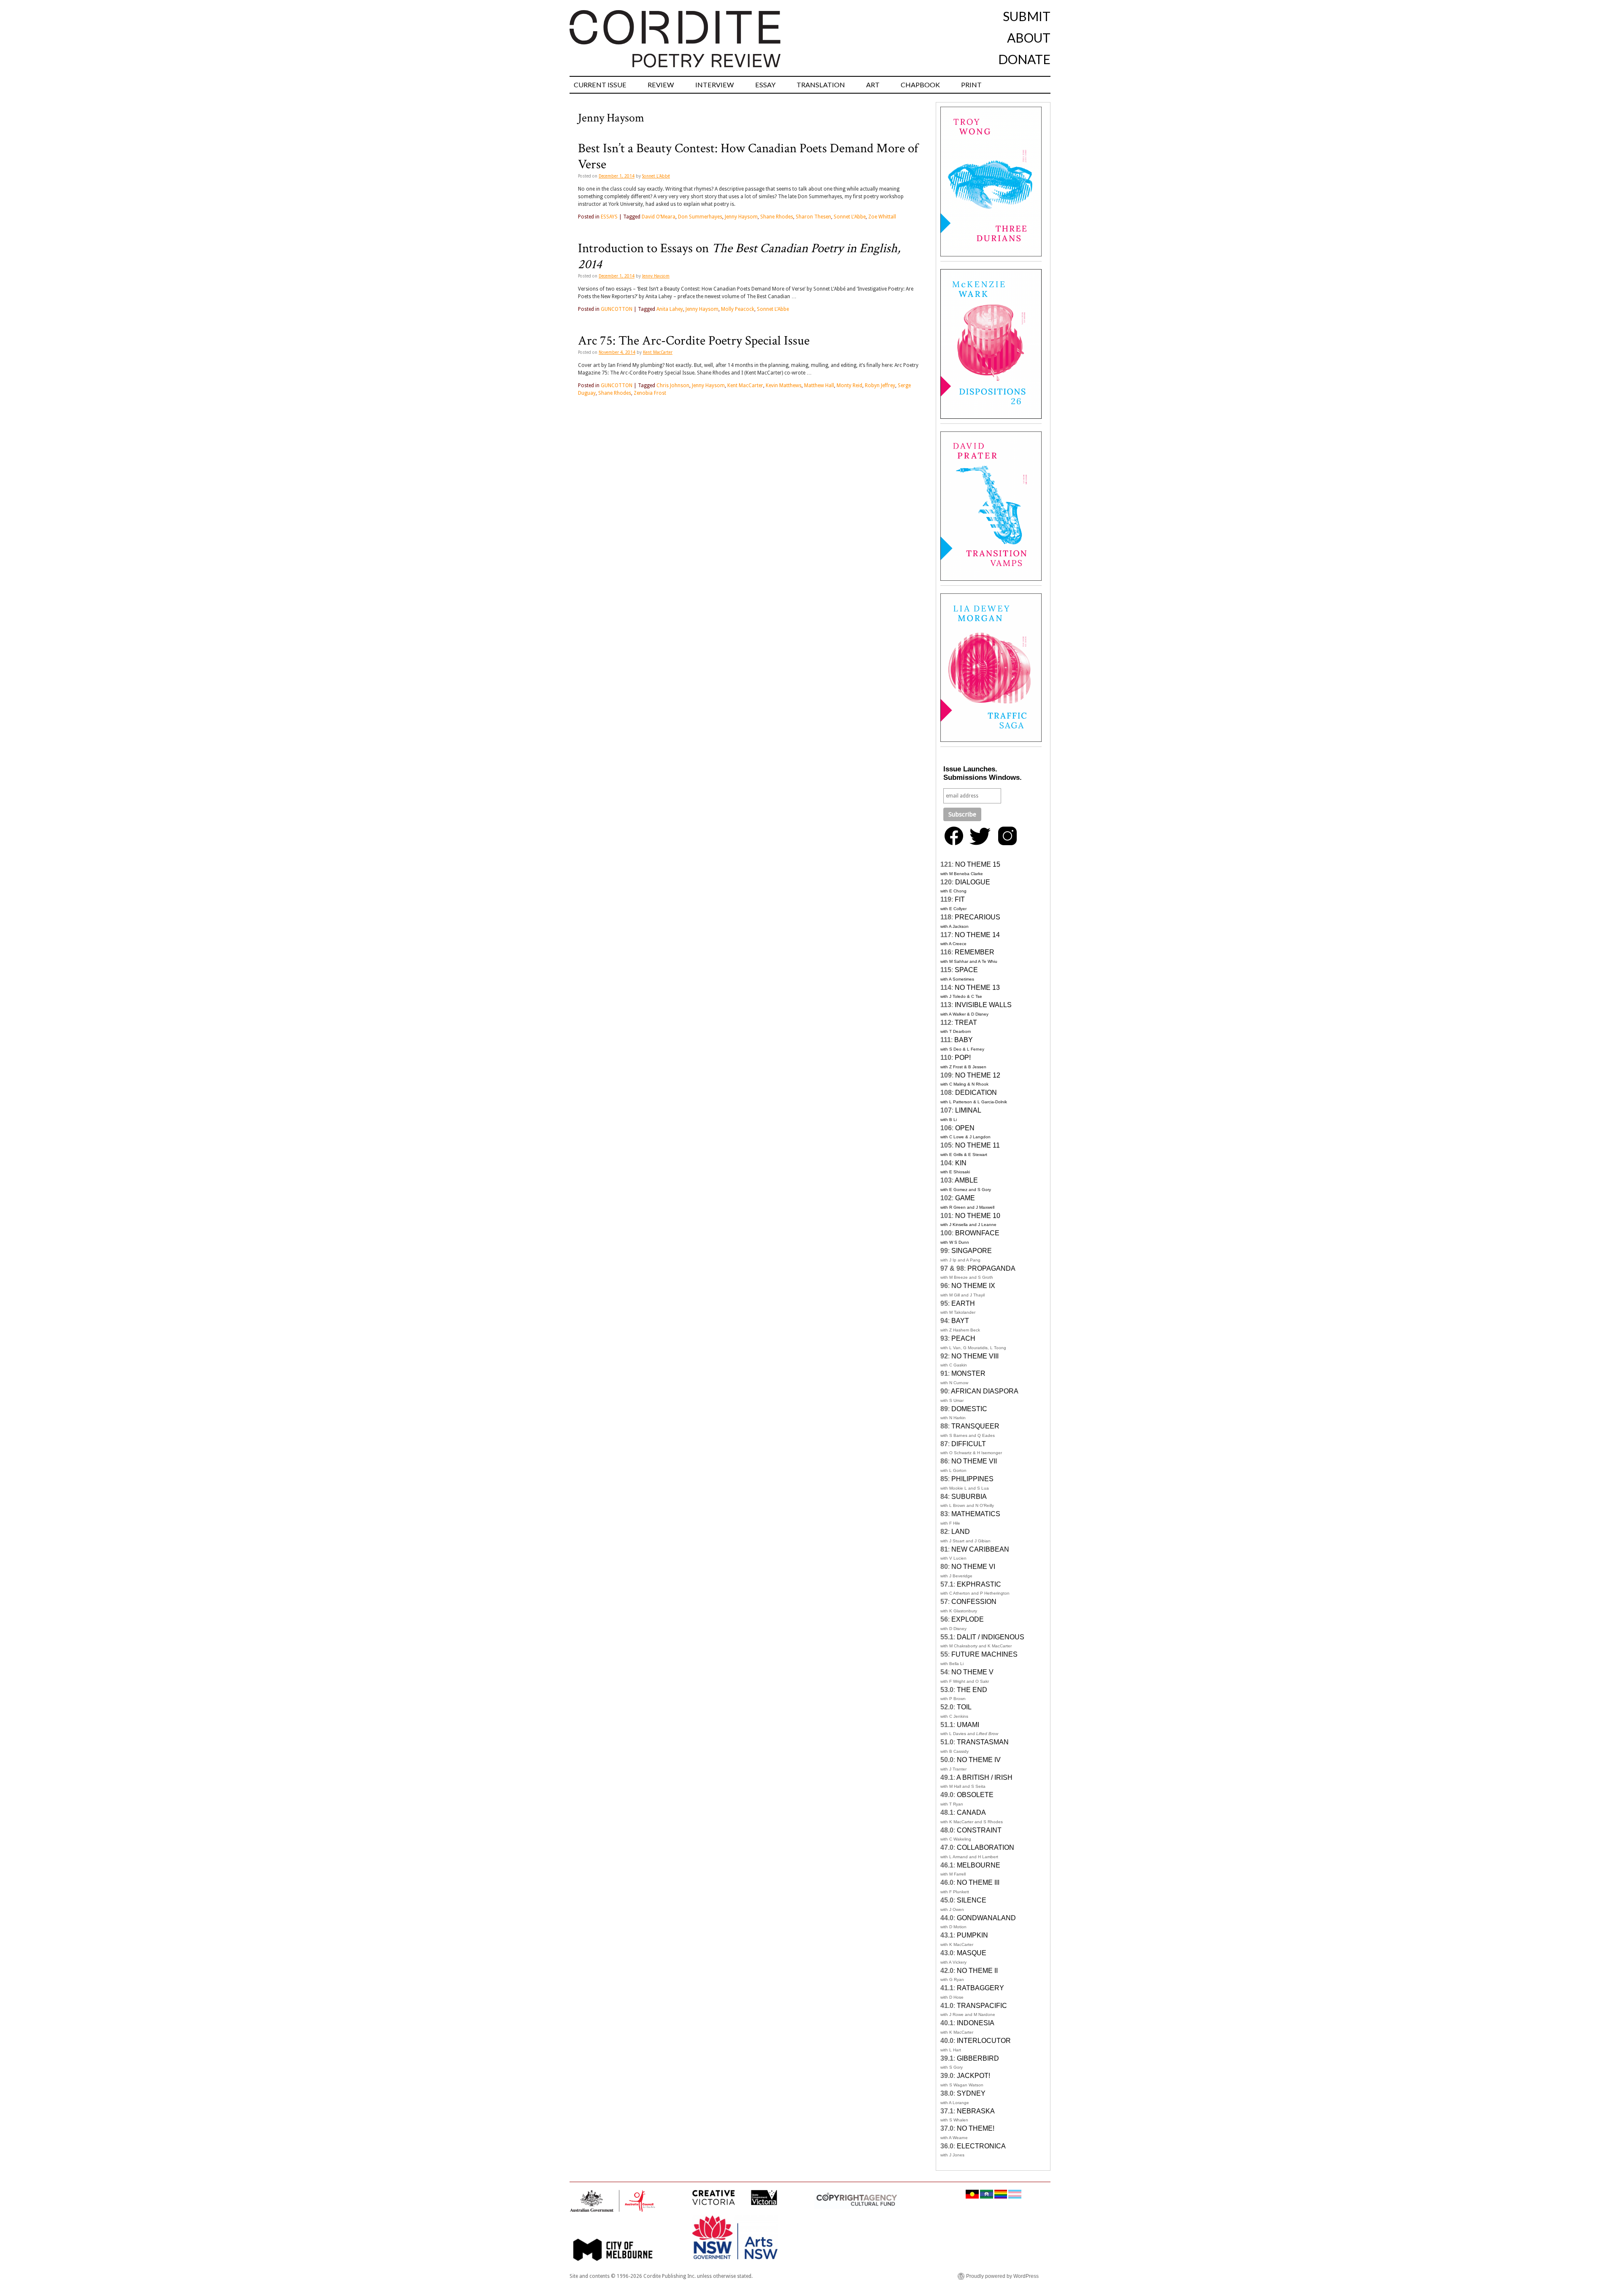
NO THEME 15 (978, 864)
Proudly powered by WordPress (1002, 2276)
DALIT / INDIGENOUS (991, 1637)
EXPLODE (968, 1619)
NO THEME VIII (975, 1356)
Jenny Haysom (741, 217)
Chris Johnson (673, 385)
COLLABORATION (985, 1847)
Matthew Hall (819, 385)
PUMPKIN (972, 1935)
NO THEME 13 (977, 988)
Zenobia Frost (650, 393)
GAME (965, 1198)
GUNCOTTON (617, 309)
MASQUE (972, 1953)
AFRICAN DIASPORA (985, 1391)
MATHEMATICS (976, 1514)
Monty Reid (849, 385)
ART (873, 85)
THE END (972, 1690)
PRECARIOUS (977, 917)
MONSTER (968, 1373)
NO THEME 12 (978, 1075)
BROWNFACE (977, 1233)
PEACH (963, 1338)
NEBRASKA (976, 2111)
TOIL (964, 1707)
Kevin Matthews (784, 385)
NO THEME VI (973, 1567)
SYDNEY (971, 2093)
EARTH (963, 1303)
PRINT (971, 85)
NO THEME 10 (978, 1216)
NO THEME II (977, 1971)
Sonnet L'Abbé (656, 176)
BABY (964, 1040)
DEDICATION (976, 1093)
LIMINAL (968, 1110)
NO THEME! (976, 2128)
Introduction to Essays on (739, 256)
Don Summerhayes (700, 217)
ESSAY (765, 85)
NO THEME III (978, 1882)
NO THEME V (972, 1672)
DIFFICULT (969, 1444)
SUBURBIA (969, 1497)
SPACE (966, 970)
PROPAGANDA (991, 1268)
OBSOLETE (975, 1795)
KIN (961, 1163)
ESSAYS (609, 217)
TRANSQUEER (975, 1426)
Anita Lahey (670, 309)
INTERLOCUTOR (984, 2041)
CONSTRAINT (979, 1830)
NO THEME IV (979, 1760)
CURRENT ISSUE (600, 85)
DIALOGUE (973, 882)
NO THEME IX (973, 1286)
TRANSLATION (821, 85)
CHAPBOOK (920, 85)
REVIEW (661, 85)
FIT (960, 899)
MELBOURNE (979, 1865)
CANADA (971, 1812)
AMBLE (966, 1180)
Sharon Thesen (813, 217)
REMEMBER (975, 952)
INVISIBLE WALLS (983, 1005)
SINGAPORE (972, 1251)
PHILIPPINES (972, 1479)
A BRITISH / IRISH (984, 1777)
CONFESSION (974, 1602)
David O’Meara (659, 217)
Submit (1027, 16)
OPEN (965, 1128)
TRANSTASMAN (983, 1742)
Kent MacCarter (658, 352)
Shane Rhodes (777, 217)
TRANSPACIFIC (982, 2006)
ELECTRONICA (981, 2146)
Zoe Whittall (882, 217)
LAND (961, 1532)
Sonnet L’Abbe (850, 217)
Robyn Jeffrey (880, 385)
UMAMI (968, 1725)
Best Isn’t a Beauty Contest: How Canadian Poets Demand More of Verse (748, 156)
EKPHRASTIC (979, 1584)
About (1029, 38)
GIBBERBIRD (978, 2058)
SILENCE (972, 1900)
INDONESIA (976, 2023)
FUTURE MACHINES (984, 1654)
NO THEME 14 (977, 935)
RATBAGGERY (980, 1988)
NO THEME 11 (977, 1145)
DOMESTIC (969, 1409)
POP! (963, 1058)
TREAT (966, 1023)
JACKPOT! (973, 2076)
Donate (1024, 59)
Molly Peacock (738, 309)
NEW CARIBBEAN (980, 1549)
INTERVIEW (715, 85)
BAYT (960, 1321)
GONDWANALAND (986, 1918)
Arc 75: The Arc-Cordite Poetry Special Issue (694, 341)
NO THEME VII (974, 1461)
